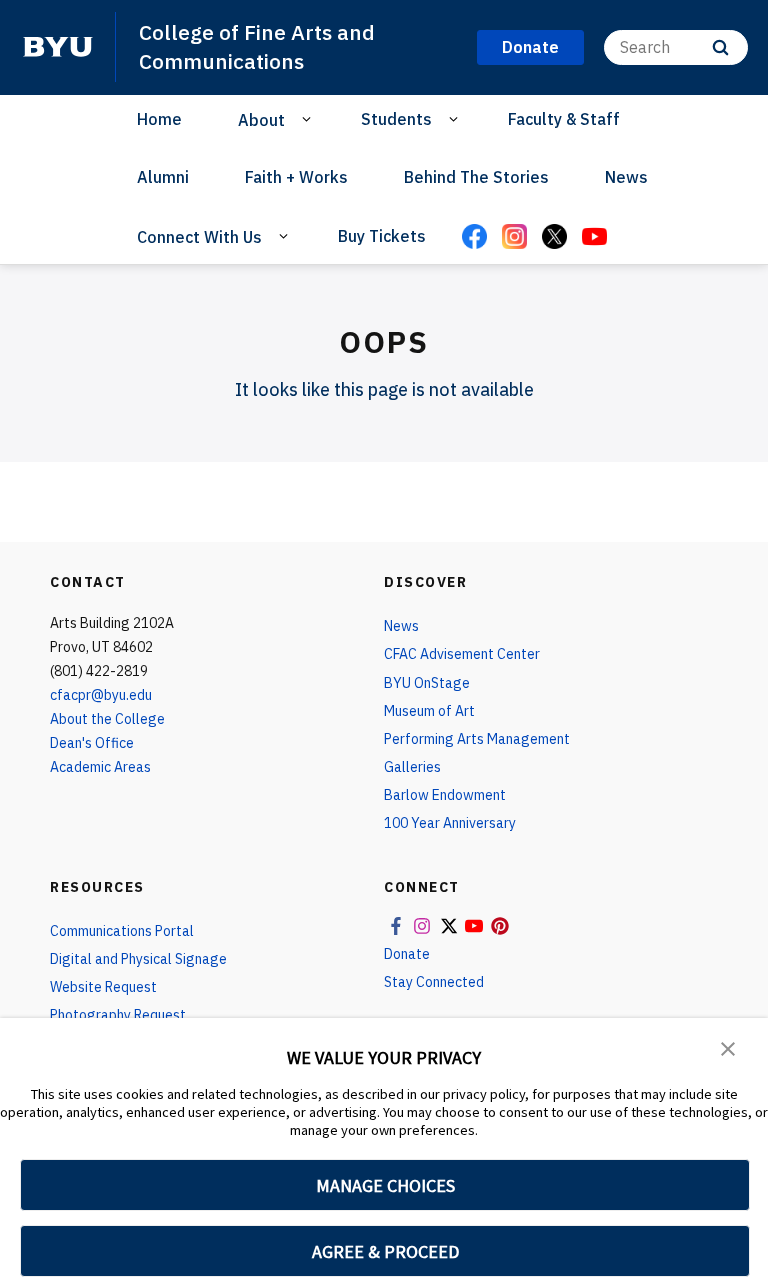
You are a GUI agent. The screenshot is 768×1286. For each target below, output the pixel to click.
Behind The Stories (476, 177)
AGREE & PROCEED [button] (385, 1251)
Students (396, 119)
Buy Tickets (382, 236)
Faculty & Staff (564, 119)
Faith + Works (296, 177)
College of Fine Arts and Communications (257, 46)
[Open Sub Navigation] (309, 119)
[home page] (58, 47)
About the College (107, 719)
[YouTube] (594, 238)
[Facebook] (474, 238)
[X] (554, 238)
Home (159, 119)
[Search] (720, 47)
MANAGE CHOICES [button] (385, 1185)
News (626, 177)
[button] (728, 1047)
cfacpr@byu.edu (101, 695)
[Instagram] (514, 238)
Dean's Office (92, 743)
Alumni (163, 177)
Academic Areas (100, 767)
